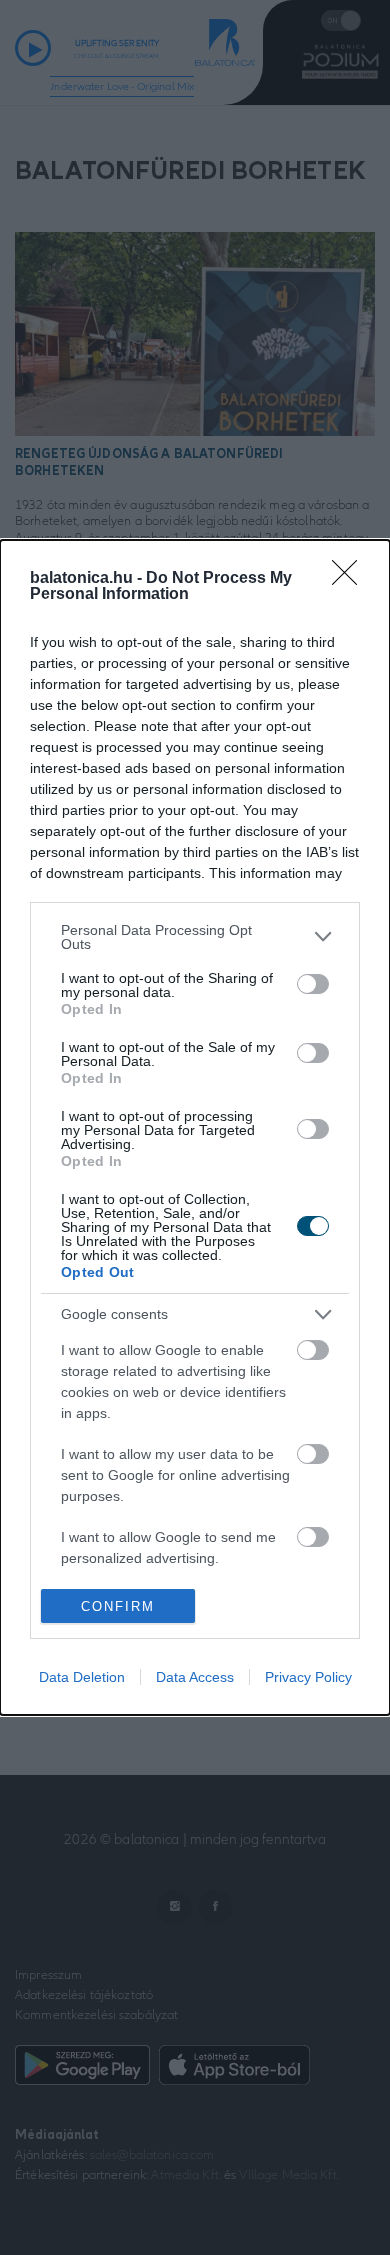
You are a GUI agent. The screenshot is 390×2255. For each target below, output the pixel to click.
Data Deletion (82, 1677)
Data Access (195, 1677)
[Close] (351, 579)
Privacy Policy (308, 1677)
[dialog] (195, 1128)
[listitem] (195, 937)
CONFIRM (118, 1606)
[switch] (313, 984)
